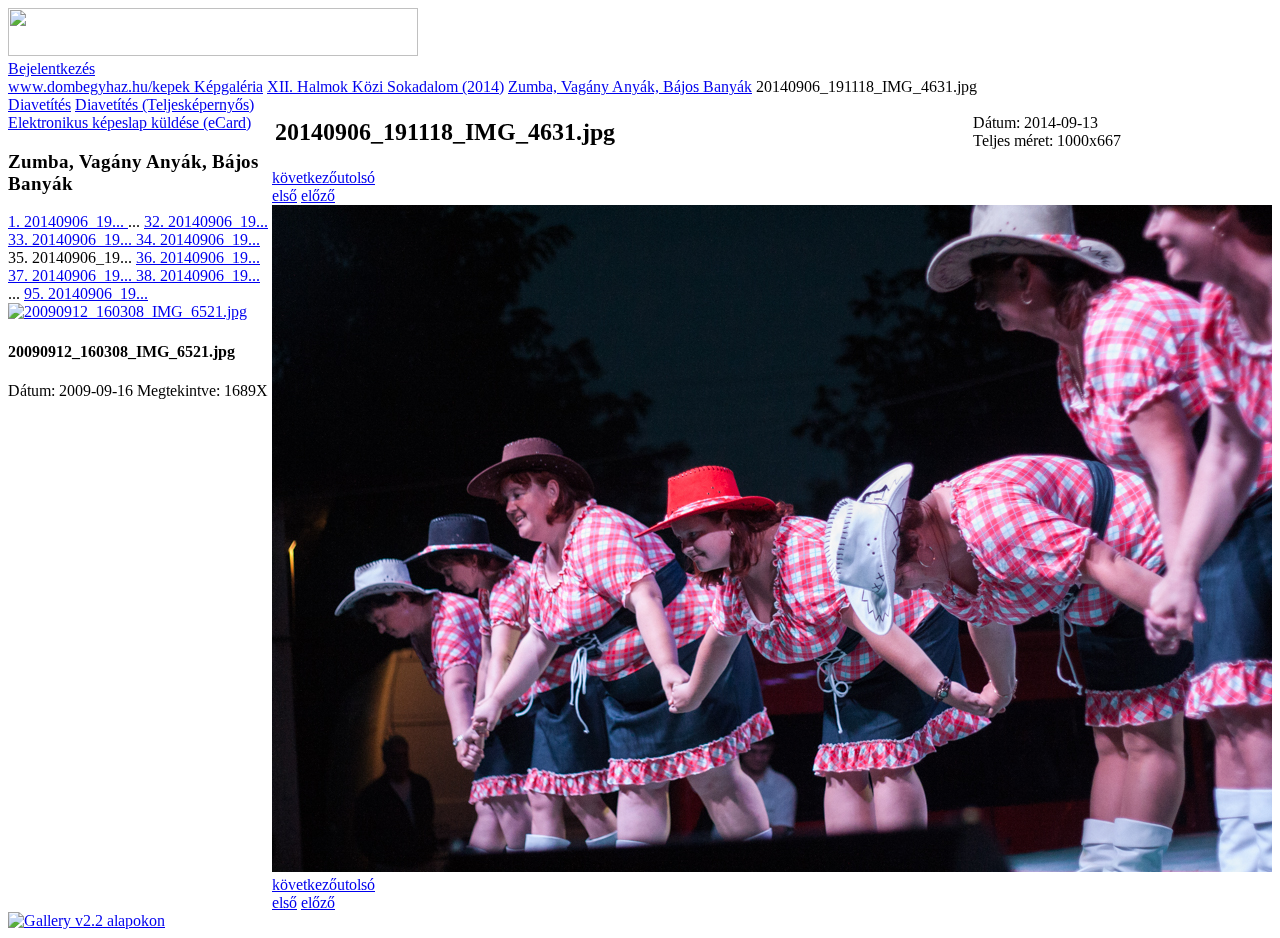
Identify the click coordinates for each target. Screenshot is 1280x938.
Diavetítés (39, 104)
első (284, 195)
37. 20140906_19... (72, 275)
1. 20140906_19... (68, 221)
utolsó (356, 177)
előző (318, 195)
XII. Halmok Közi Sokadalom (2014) (385, 86)
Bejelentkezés (51, 68)
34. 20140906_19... (198, 239)
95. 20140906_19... (86, 293)
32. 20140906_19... (206, 221)
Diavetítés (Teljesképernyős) (164, 104)
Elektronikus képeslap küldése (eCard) (129, 122)
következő (304, 177)
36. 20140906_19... (198, 257)
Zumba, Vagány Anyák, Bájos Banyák (630, 86)
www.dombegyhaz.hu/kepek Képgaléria (135, 86)
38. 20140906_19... (198, 275)
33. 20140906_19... (72, 239)
